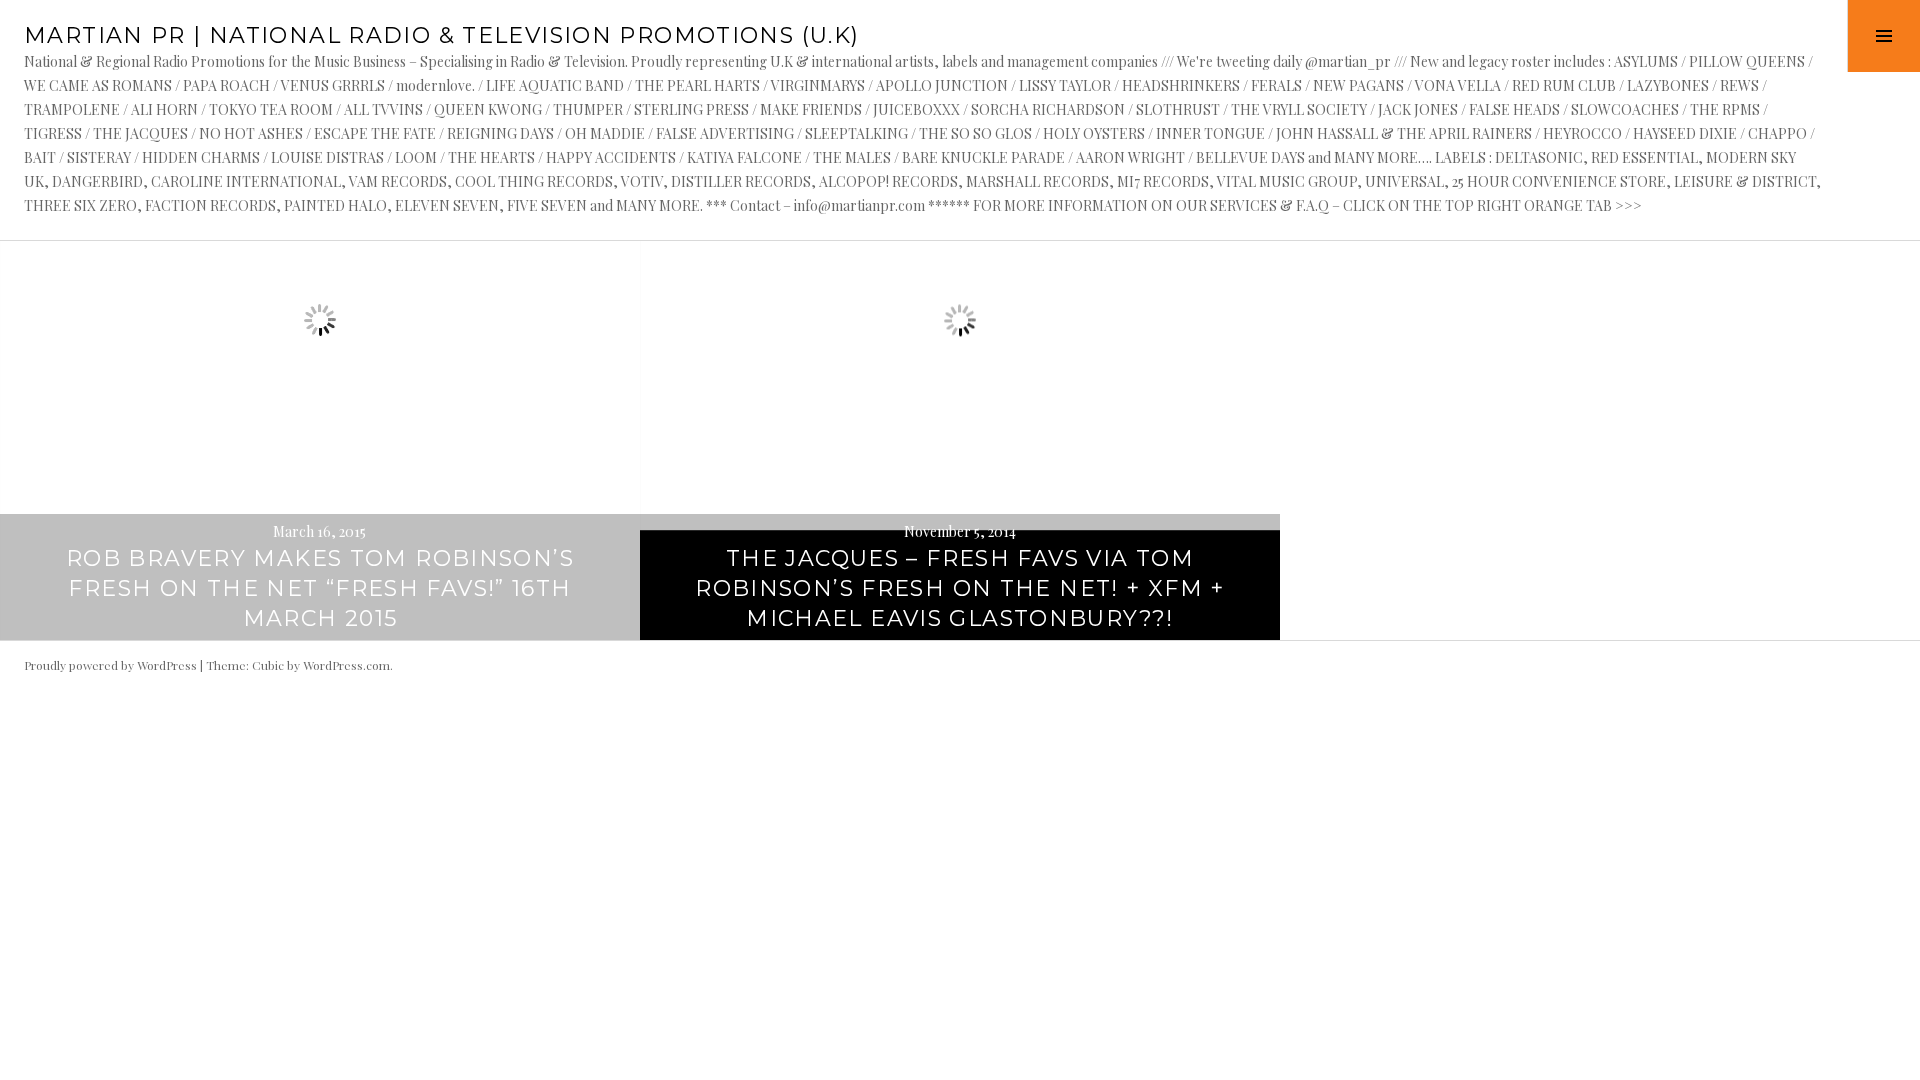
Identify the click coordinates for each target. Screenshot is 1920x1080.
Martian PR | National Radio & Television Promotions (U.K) (441, 35)
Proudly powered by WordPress (110, 665)
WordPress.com (346, 665)
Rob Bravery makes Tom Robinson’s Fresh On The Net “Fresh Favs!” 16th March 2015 (320, 588)
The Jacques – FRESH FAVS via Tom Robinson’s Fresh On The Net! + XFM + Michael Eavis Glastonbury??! (960, 588)
